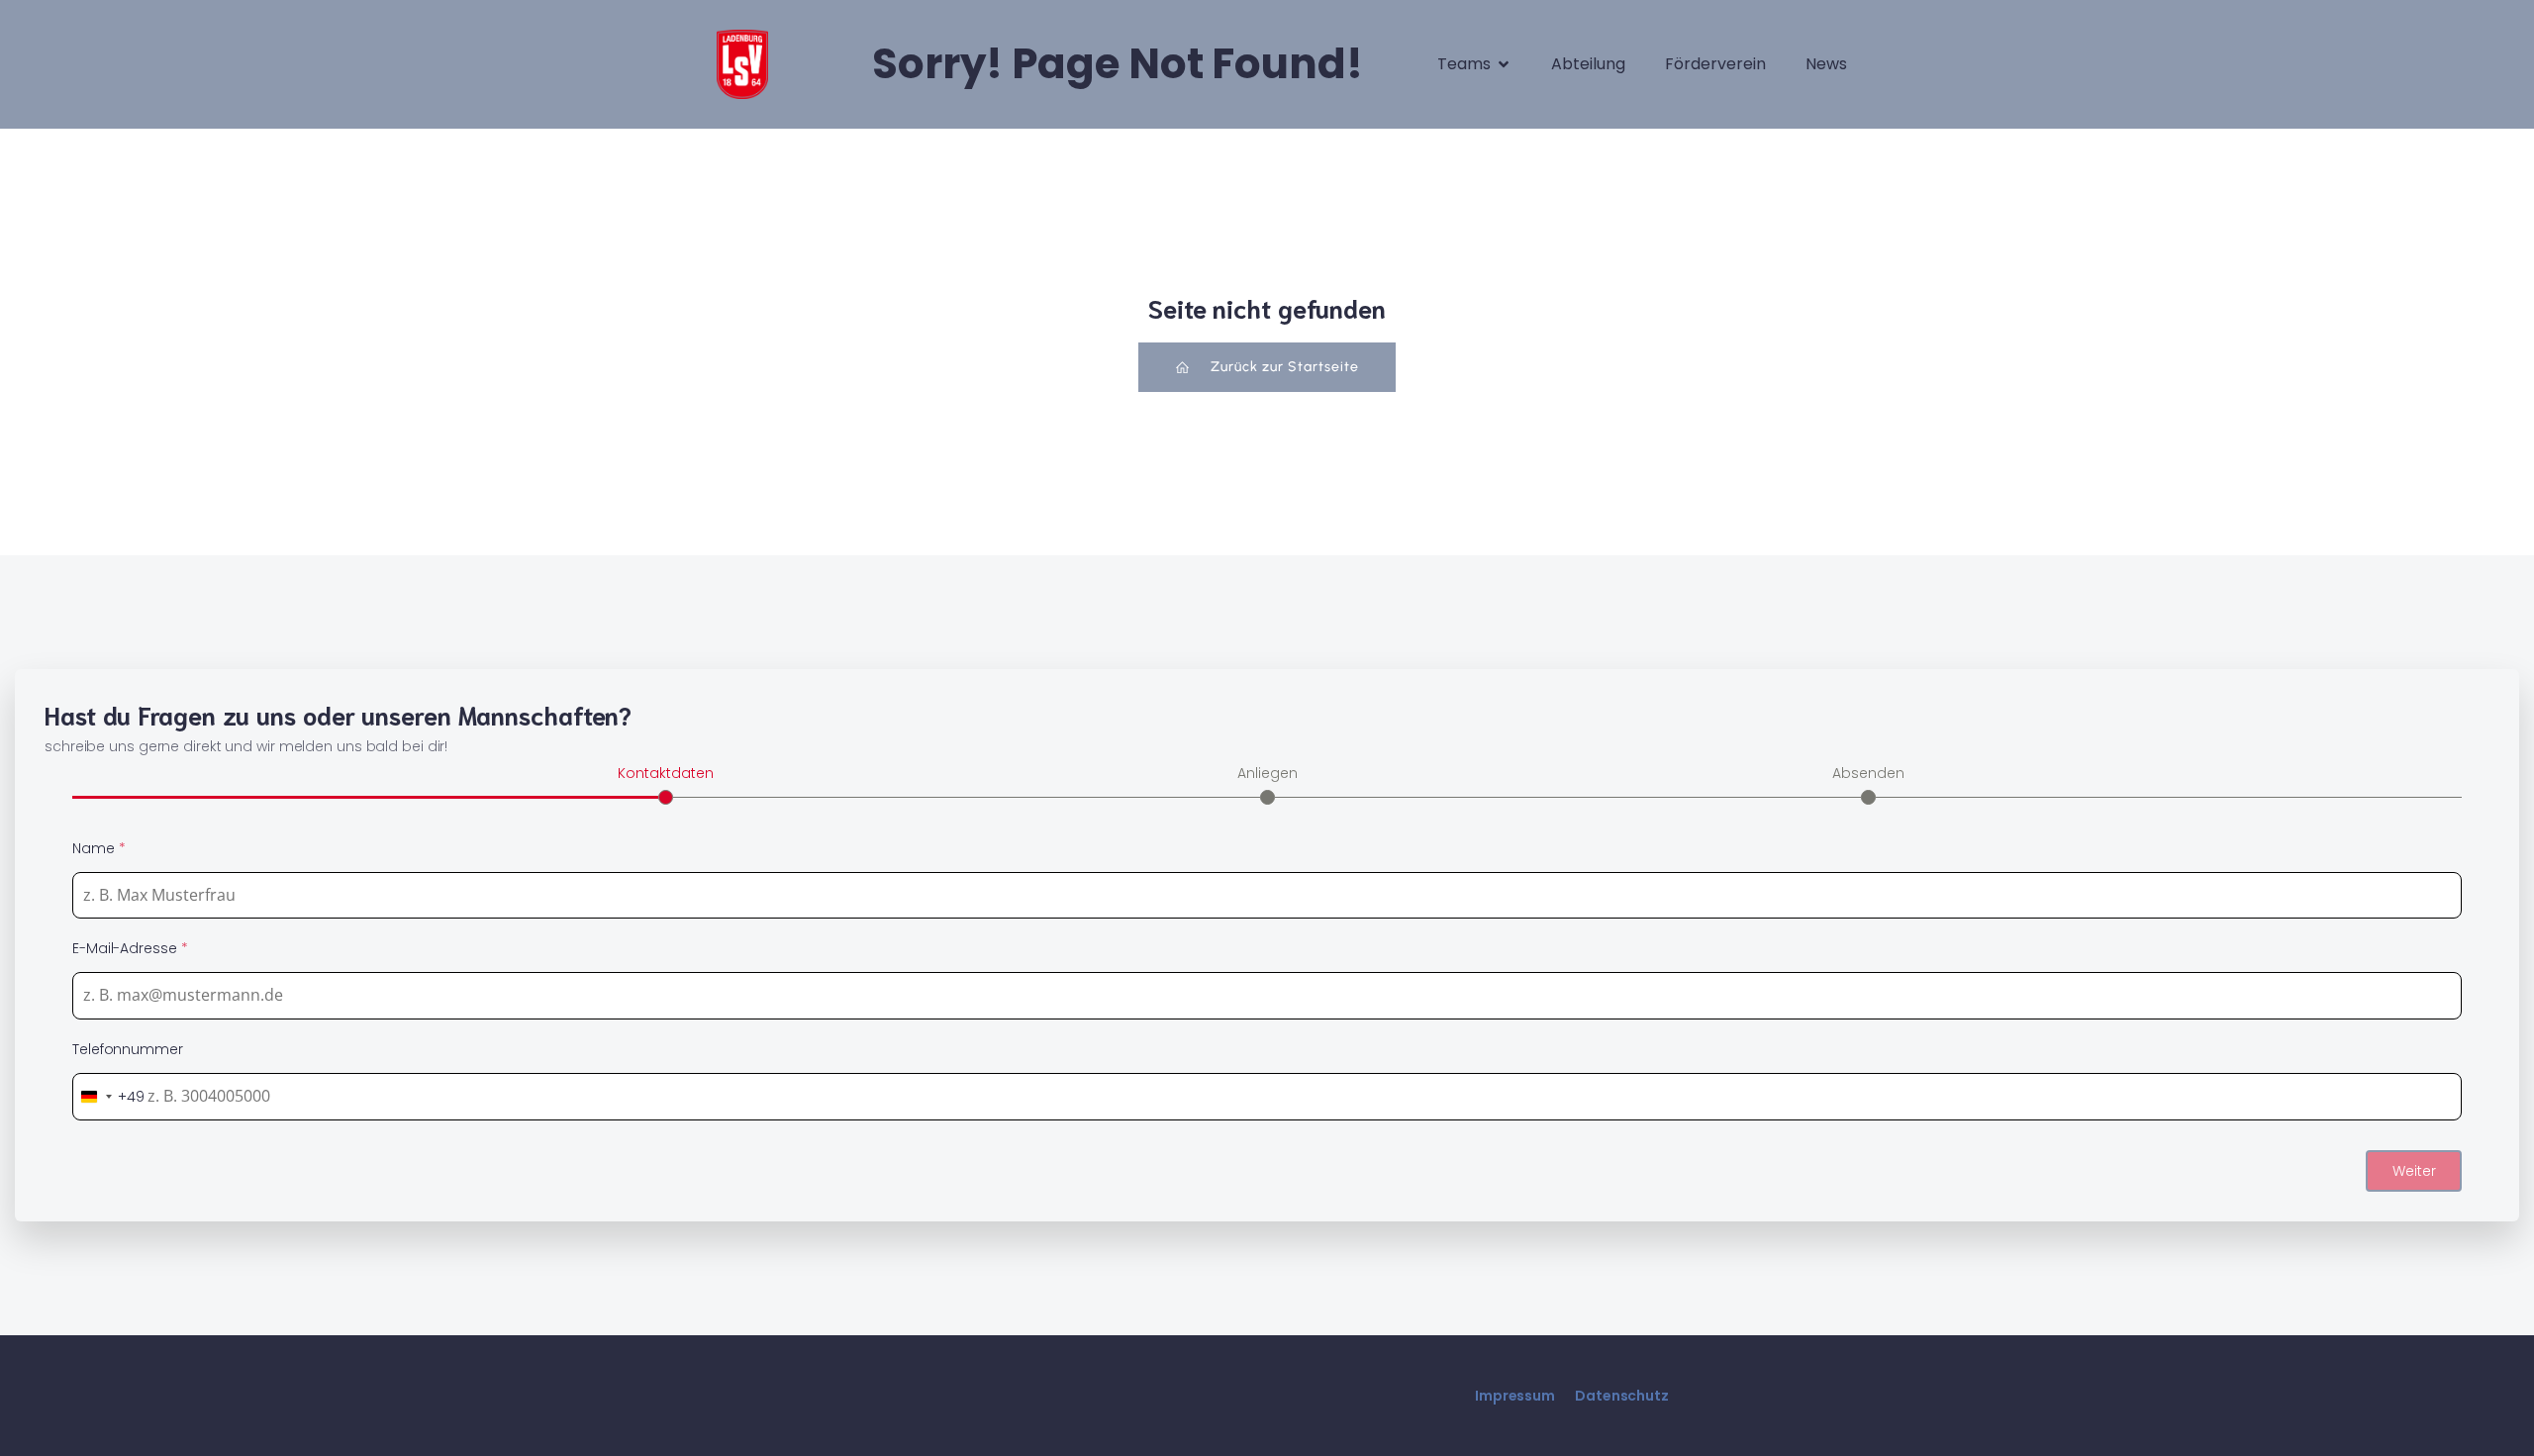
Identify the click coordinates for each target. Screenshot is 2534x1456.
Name (98, 848)
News (1826, 64)
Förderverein (1715, 64)
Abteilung (1588, 64)
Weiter (2414, 1171)
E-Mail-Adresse (130, 948)
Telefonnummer (128, 1049)
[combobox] (109, 1097)
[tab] (666, 783)
